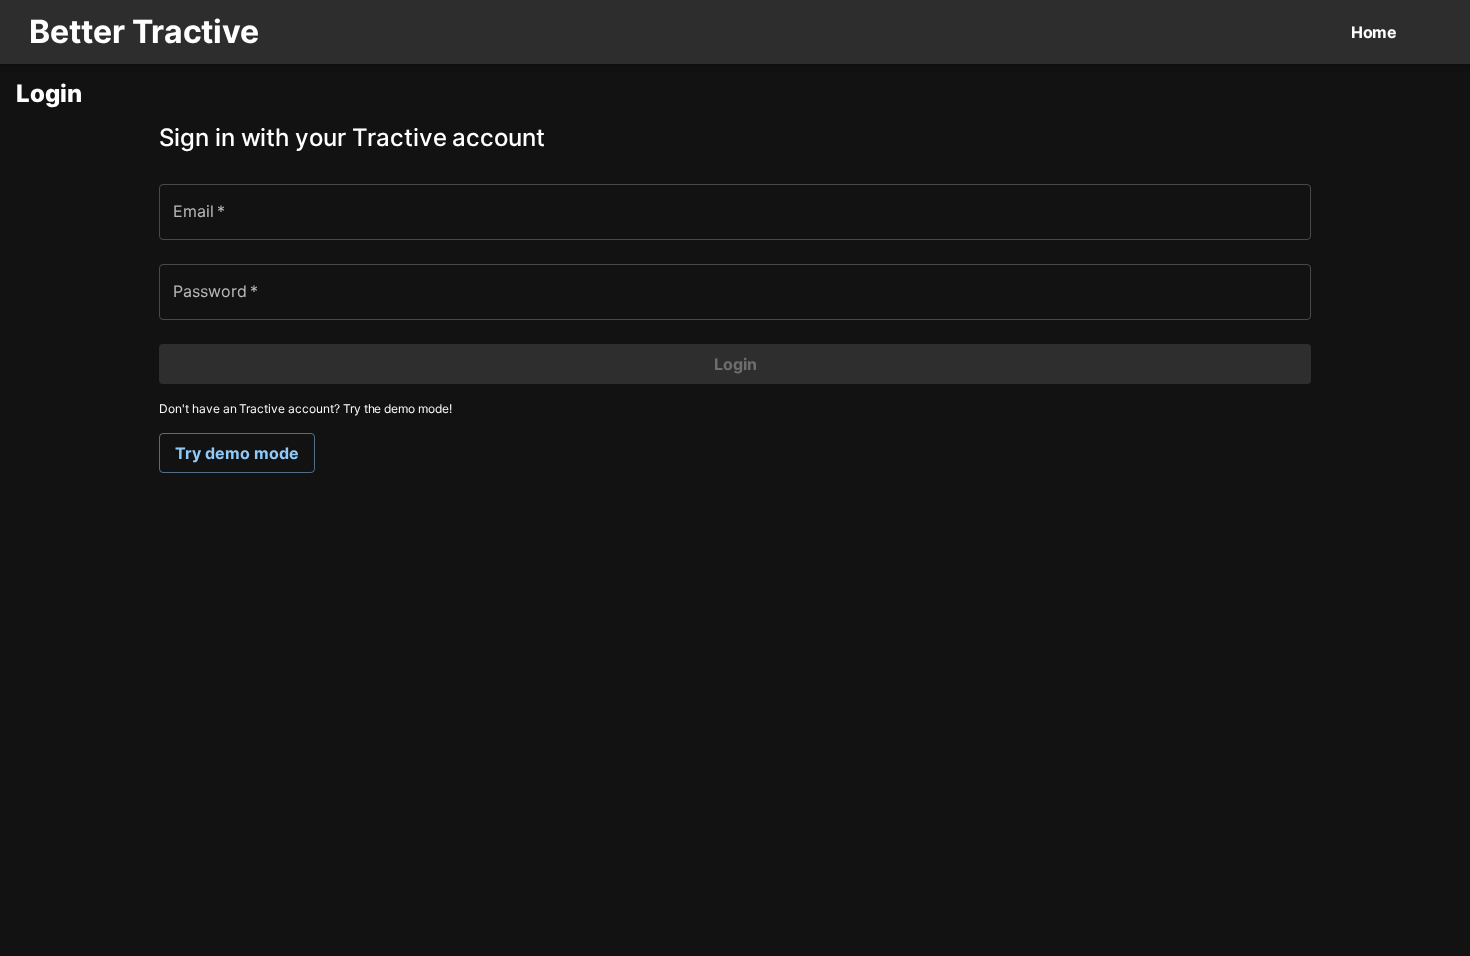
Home (1374, 32)
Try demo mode (237, 453)
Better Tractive (144, 31)
